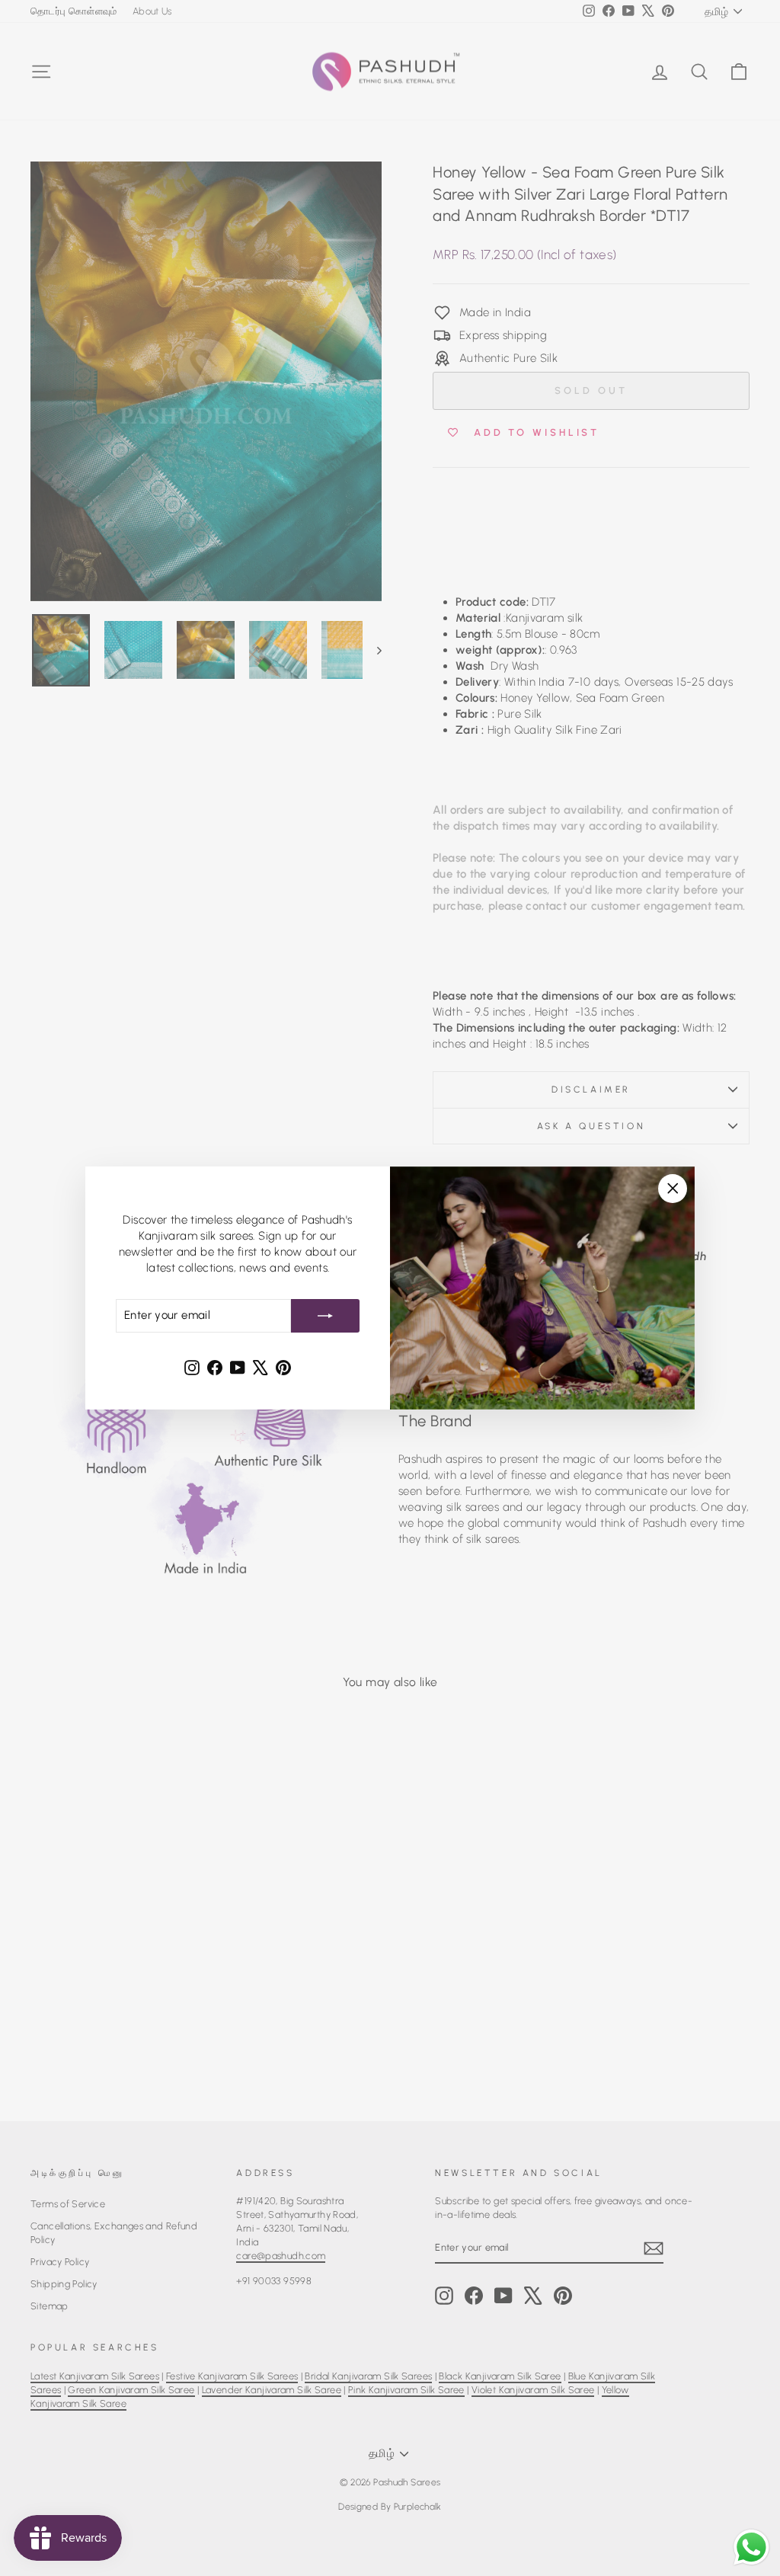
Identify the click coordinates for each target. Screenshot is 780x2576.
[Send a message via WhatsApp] (751, 2547)
